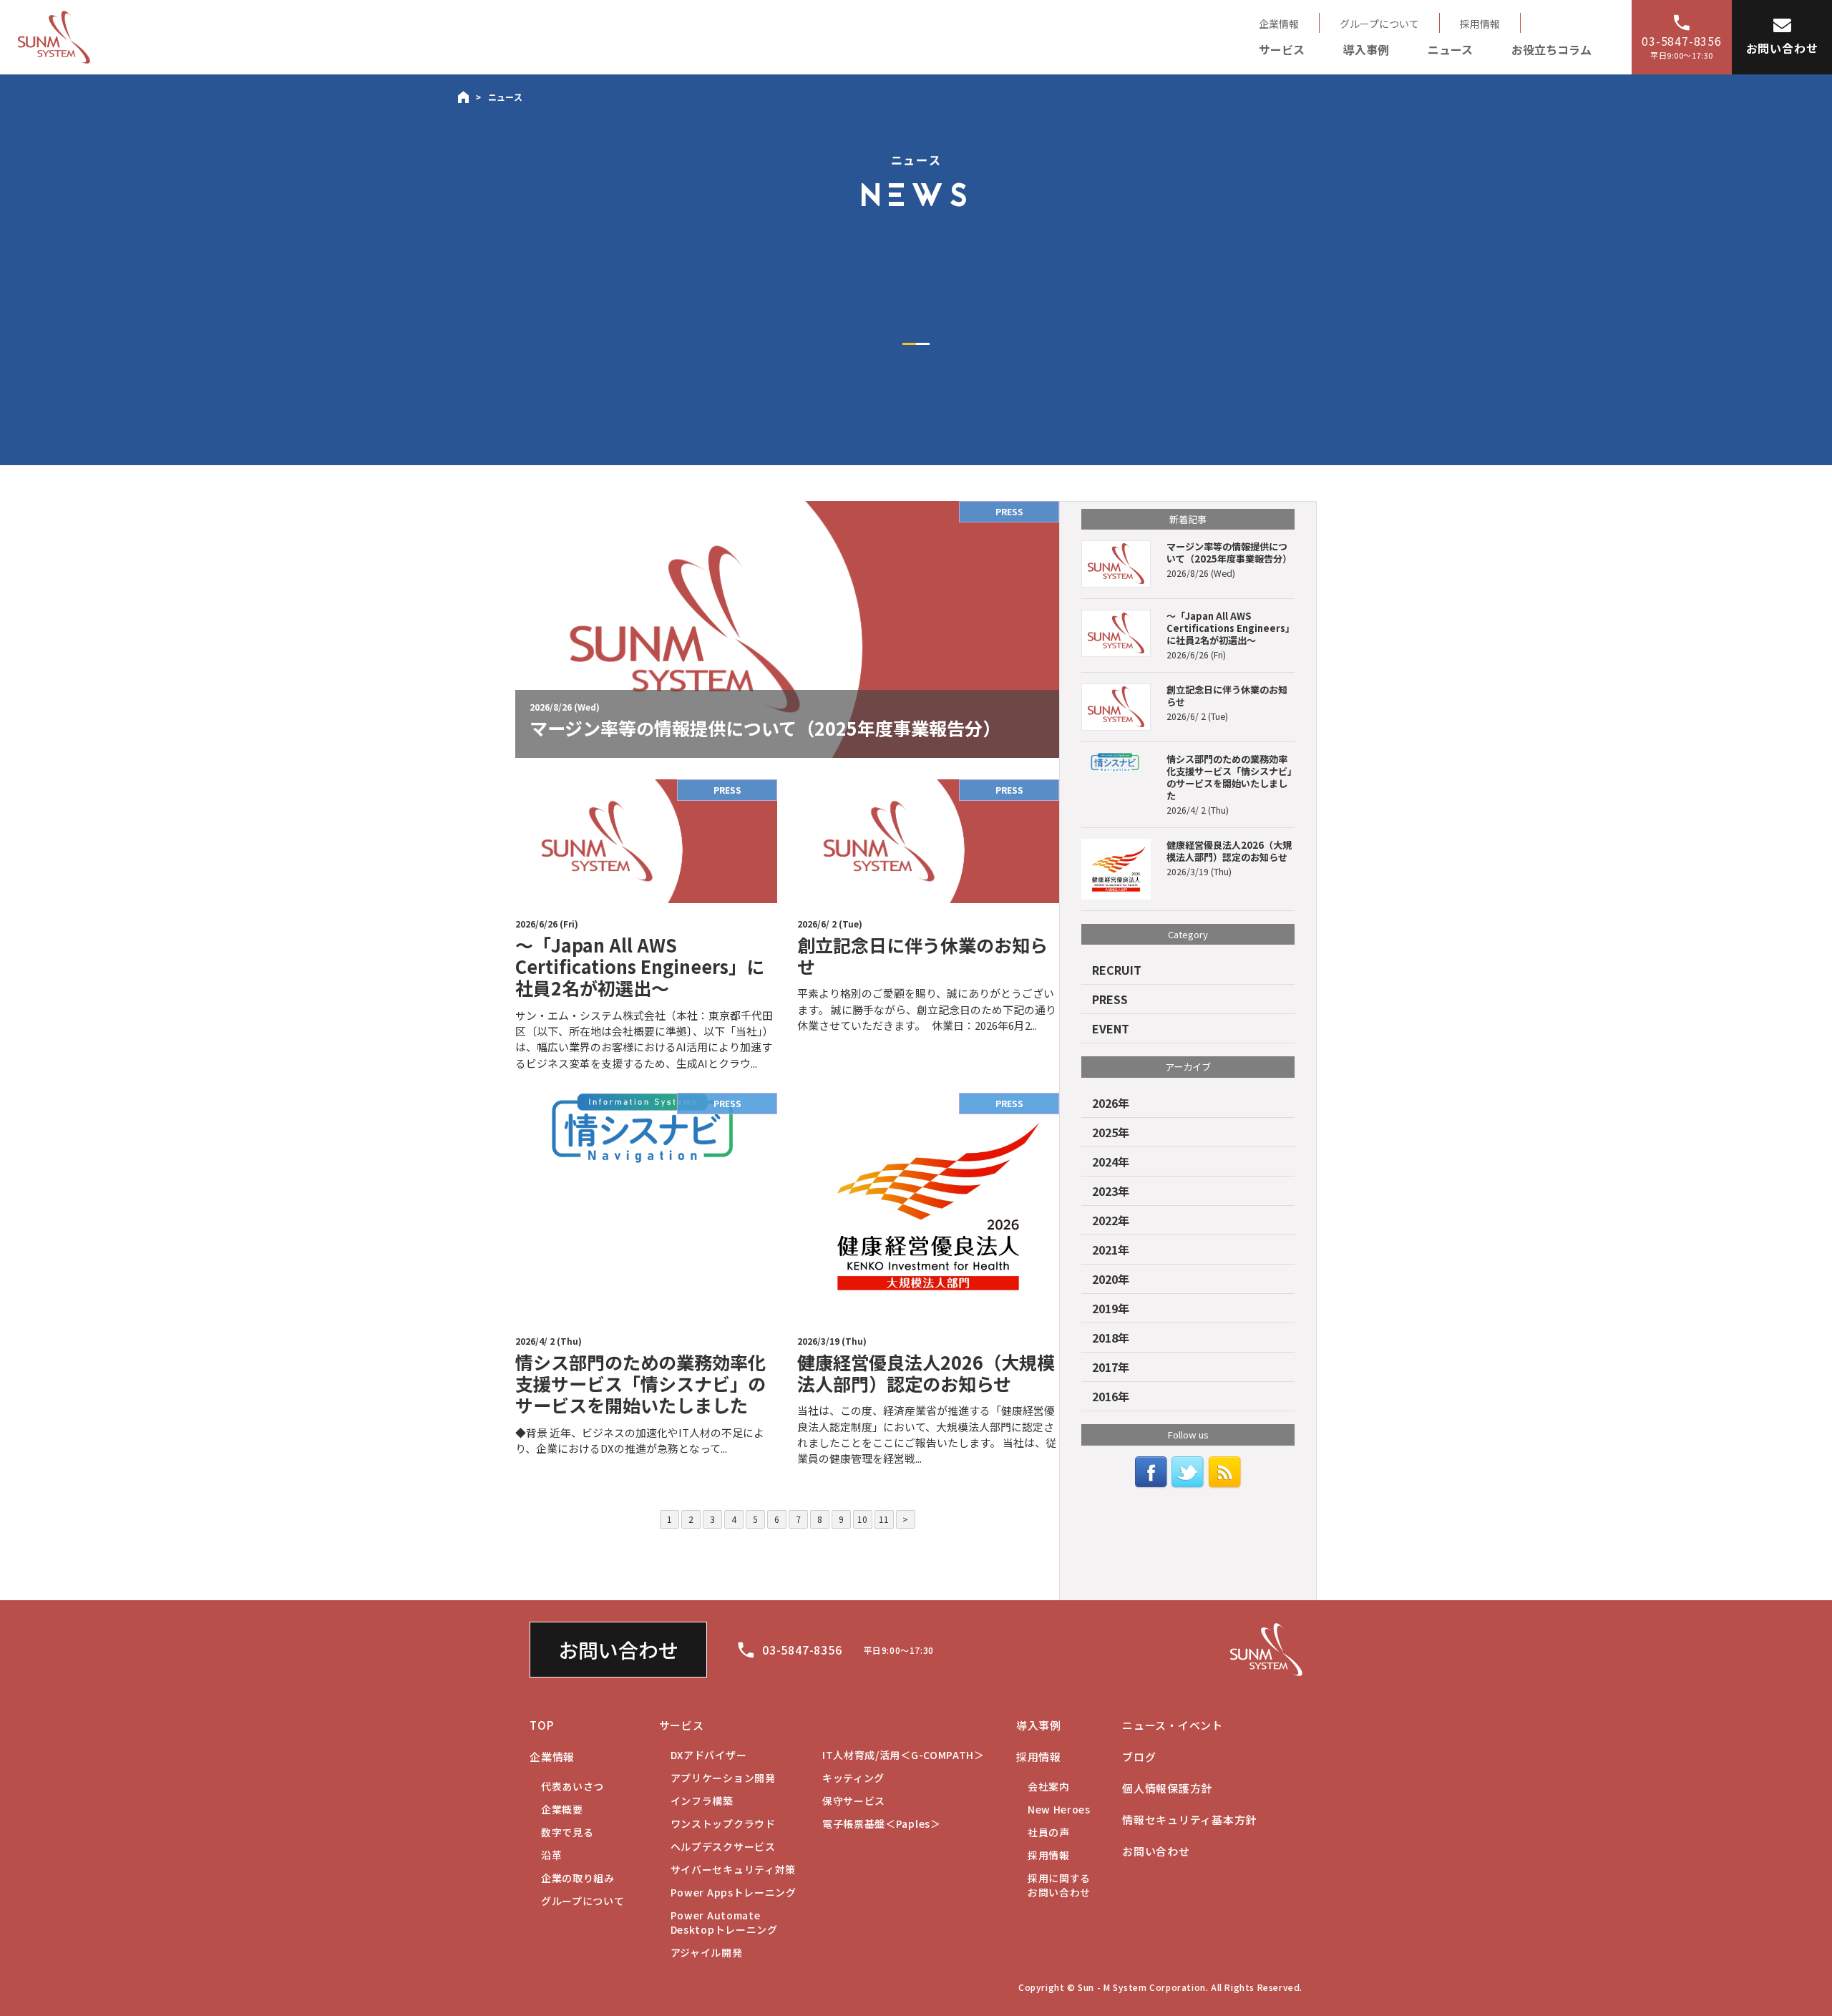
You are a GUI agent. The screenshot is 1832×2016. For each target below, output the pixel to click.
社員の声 (1049, 1832)
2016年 (1111, 1396)
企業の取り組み (578, 1878)
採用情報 (1480, 24)
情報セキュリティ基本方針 (1189, 1820)
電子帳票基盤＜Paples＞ (882, 1823)
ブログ (1139, 1757)
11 (884, 1519)
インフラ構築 (702, 1801)
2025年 (1111, 1132)
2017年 (1111, 1367)
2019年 (1111, 1308)
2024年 (1111, 1162)
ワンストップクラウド (723, 1823)
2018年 (1111, 1338)
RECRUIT (1117, 970)
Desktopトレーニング (724, 1922)
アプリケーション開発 (723, 1778)
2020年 (1111, 1279)
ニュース (1450, 49)
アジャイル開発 (707, 1952)
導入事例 (1366, 49)
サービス (1282, 49)
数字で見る (567, 1832)
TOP (541, 1725)
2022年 (1111, 1220)
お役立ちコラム (1551, 49)
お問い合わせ (618, 1650)
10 (862, 1519)
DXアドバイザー (709, 1755)
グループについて (1379, 24)
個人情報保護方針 (1167, 1788)
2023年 (1111, 1191)
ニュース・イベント (1173, 1725)
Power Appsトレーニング (734, 1892)
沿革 (551, 1855)
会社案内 (1049, 1786)
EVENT (1111, 1028)
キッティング (853, 1778)
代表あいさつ (572, 1786)
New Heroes (1059, 1809)
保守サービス (854, 1801)
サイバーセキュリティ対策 (733, 1869)
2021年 (1111, 1250)
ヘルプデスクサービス (723, 1846)
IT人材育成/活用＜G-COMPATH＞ (903, 1755)
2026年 (1111, 1103)
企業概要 (562, 1809)
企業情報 (1279, 24)
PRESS (1110, 999)
